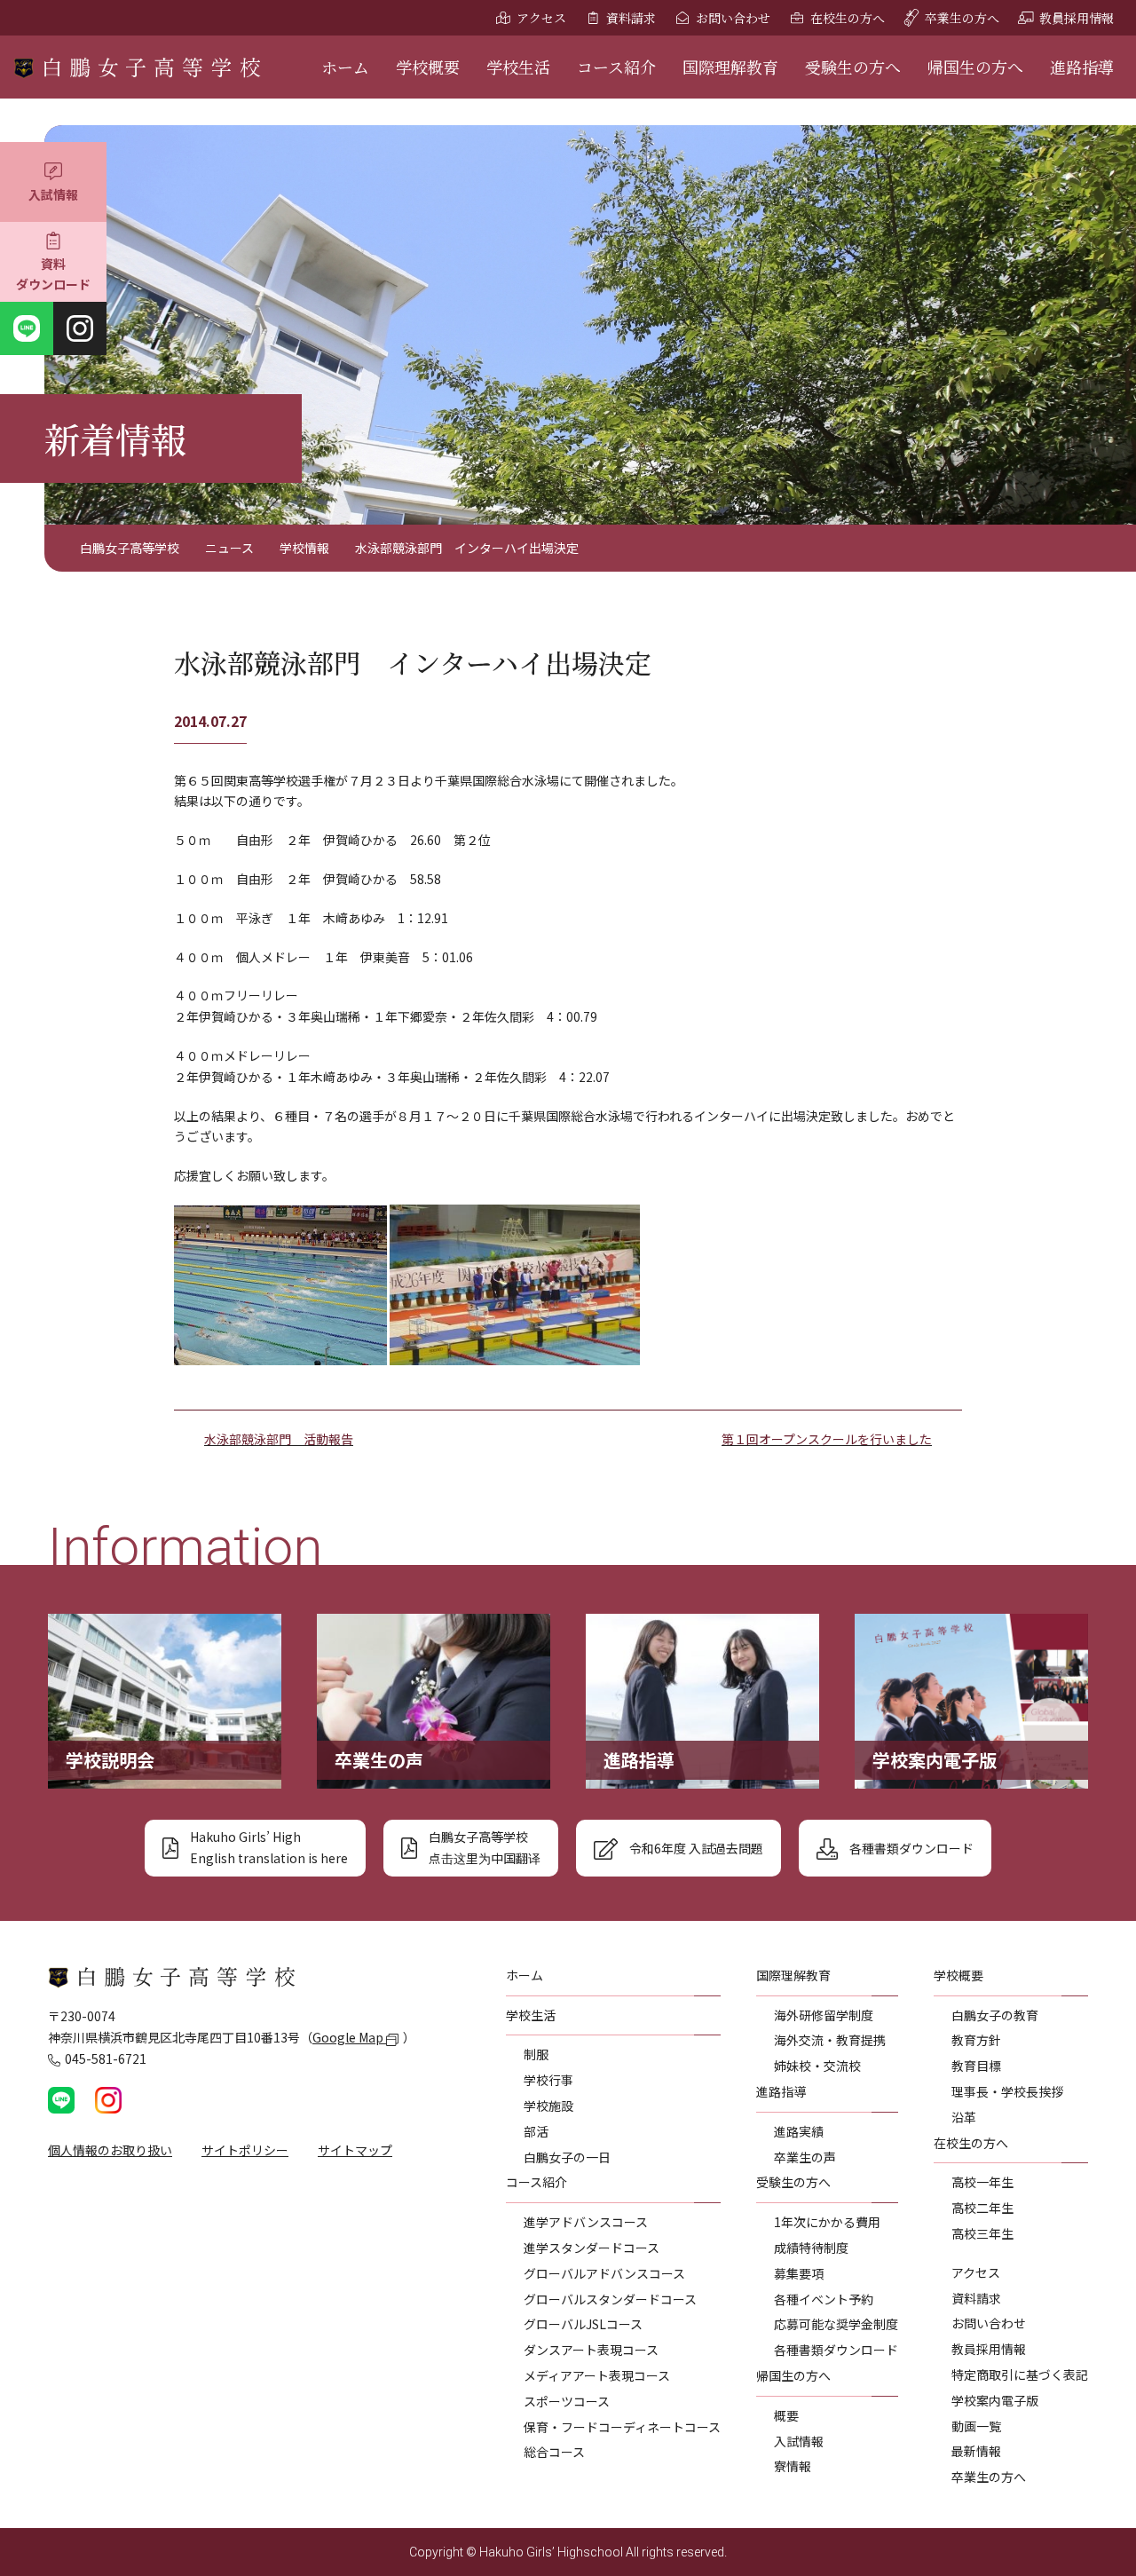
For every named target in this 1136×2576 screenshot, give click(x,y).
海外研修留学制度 (824, 2015)
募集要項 (799, 2273)
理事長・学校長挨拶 (1007, 2091)
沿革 (964, 2117)
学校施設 (548, 2106)
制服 (536, 2054)
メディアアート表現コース (597, 2375)
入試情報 (53, 194)
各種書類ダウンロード (836, 2350)
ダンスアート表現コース (591, 2350)
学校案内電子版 (995, 2400)
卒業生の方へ (962, 18)
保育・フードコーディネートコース (622, 2427)
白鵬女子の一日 (567, 2157)
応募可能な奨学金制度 (836, 2324)
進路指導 (1082, 67)
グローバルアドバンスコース (604, 2273)
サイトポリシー (245, 2150)
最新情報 (976, 2451)
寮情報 (793, 2466)
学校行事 (548, 2080)
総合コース (554, 2452)
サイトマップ (355, 2150)
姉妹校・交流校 (817, 2066)
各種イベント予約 (824, 2299)
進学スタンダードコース (592, 2248)
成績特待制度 (811, 2248)
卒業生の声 (805, 2157)
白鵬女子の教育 (995, 2015)
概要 (786, 2415)
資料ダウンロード (53, 274)
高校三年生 (982, 2233)
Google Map (349, 2037)
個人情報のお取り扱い (110, 2150)
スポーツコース (567, 2401)
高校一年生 (982, 2182)
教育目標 (976, 2066)
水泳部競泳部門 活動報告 (279, 1439)
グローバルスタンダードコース (610, 2299)
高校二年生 (982, 2208)
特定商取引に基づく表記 (1020, 2375)
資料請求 (631, 18)
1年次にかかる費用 (827, 2222)
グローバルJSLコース (583, 2324)
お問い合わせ (733, 18)
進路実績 (799, 2131)
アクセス (541, 18)
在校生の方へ (848, 18)
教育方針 (976, 2040)
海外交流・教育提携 (830, 2040)
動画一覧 (976, 2426)
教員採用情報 (1077, 18)
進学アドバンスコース (586, 2222)
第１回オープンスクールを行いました (827, 1439)
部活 (536, 2131)
